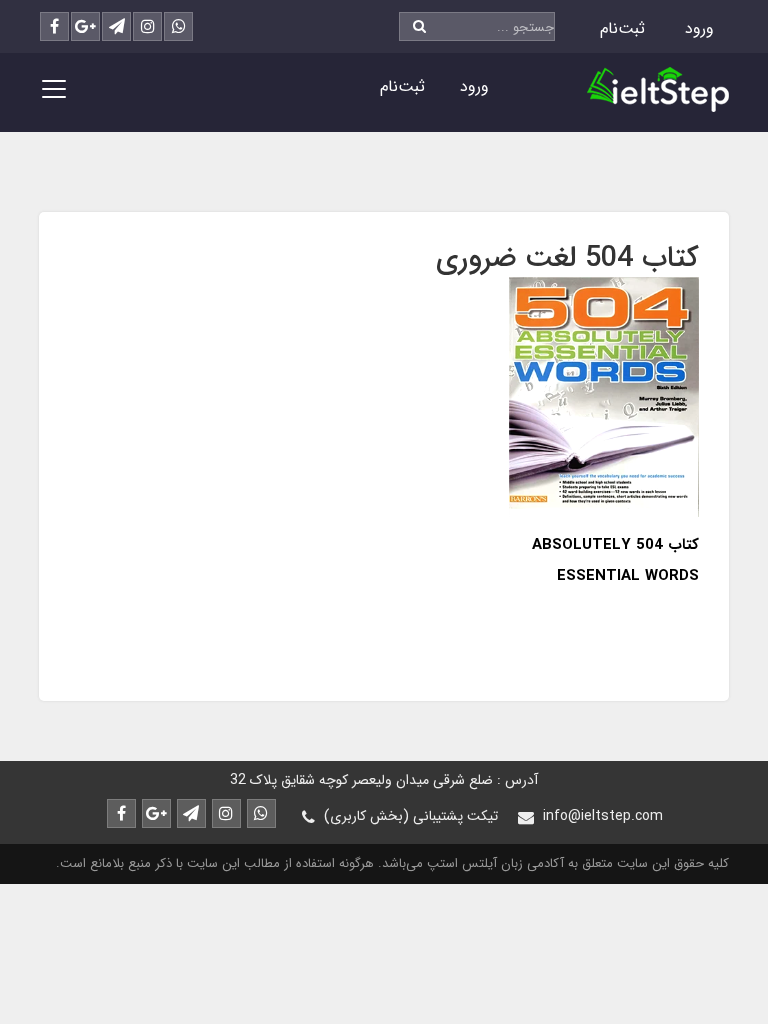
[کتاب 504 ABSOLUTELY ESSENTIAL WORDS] (604, 395)
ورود (699, 28)
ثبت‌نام (622, 28)
